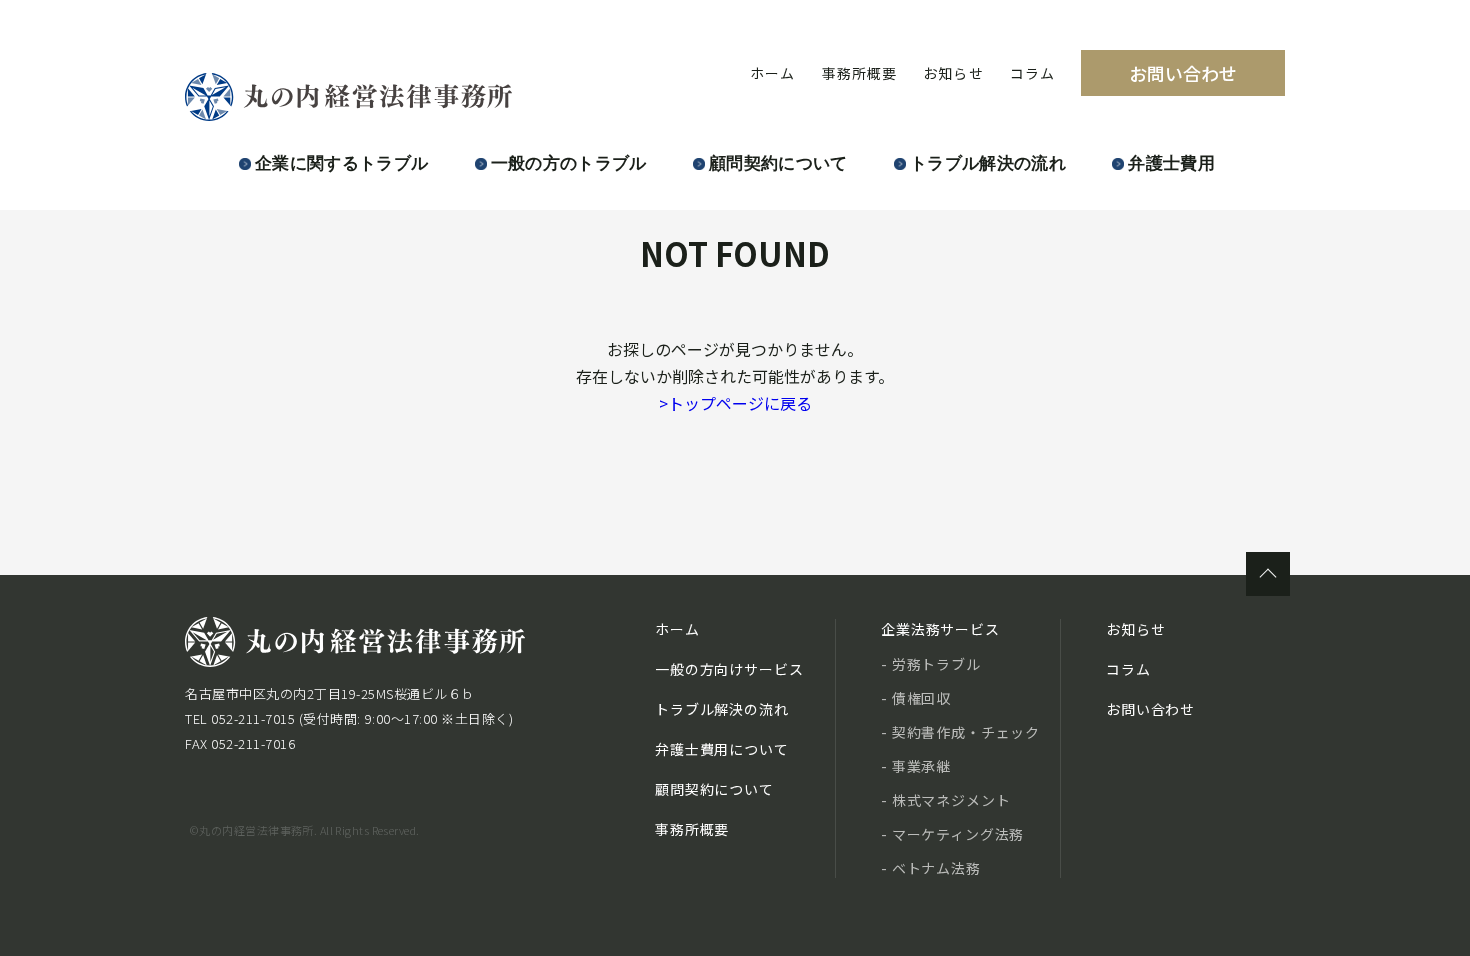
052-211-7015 (253, 718)
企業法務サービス (940, 629)
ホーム (772, 73)
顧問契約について (778, 163)
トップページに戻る (735, 403)
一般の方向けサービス (729, 669)
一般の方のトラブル (569, 163)
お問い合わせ (1183, 73)
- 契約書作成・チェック (960, 732)
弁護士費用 (1171, 163)
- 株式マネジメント (945, 800)
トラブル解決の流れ (988, 163)
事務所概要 (860, 73)
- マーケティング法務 (952, 834)
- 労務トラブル (931, 664)
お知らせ (953, 73)
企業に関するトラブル (341, 163)
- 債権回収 (916, 698)
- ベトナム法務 (931, 868)
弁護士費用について (722, 749)
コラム (1032, 73)
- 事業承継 (916, 766)
